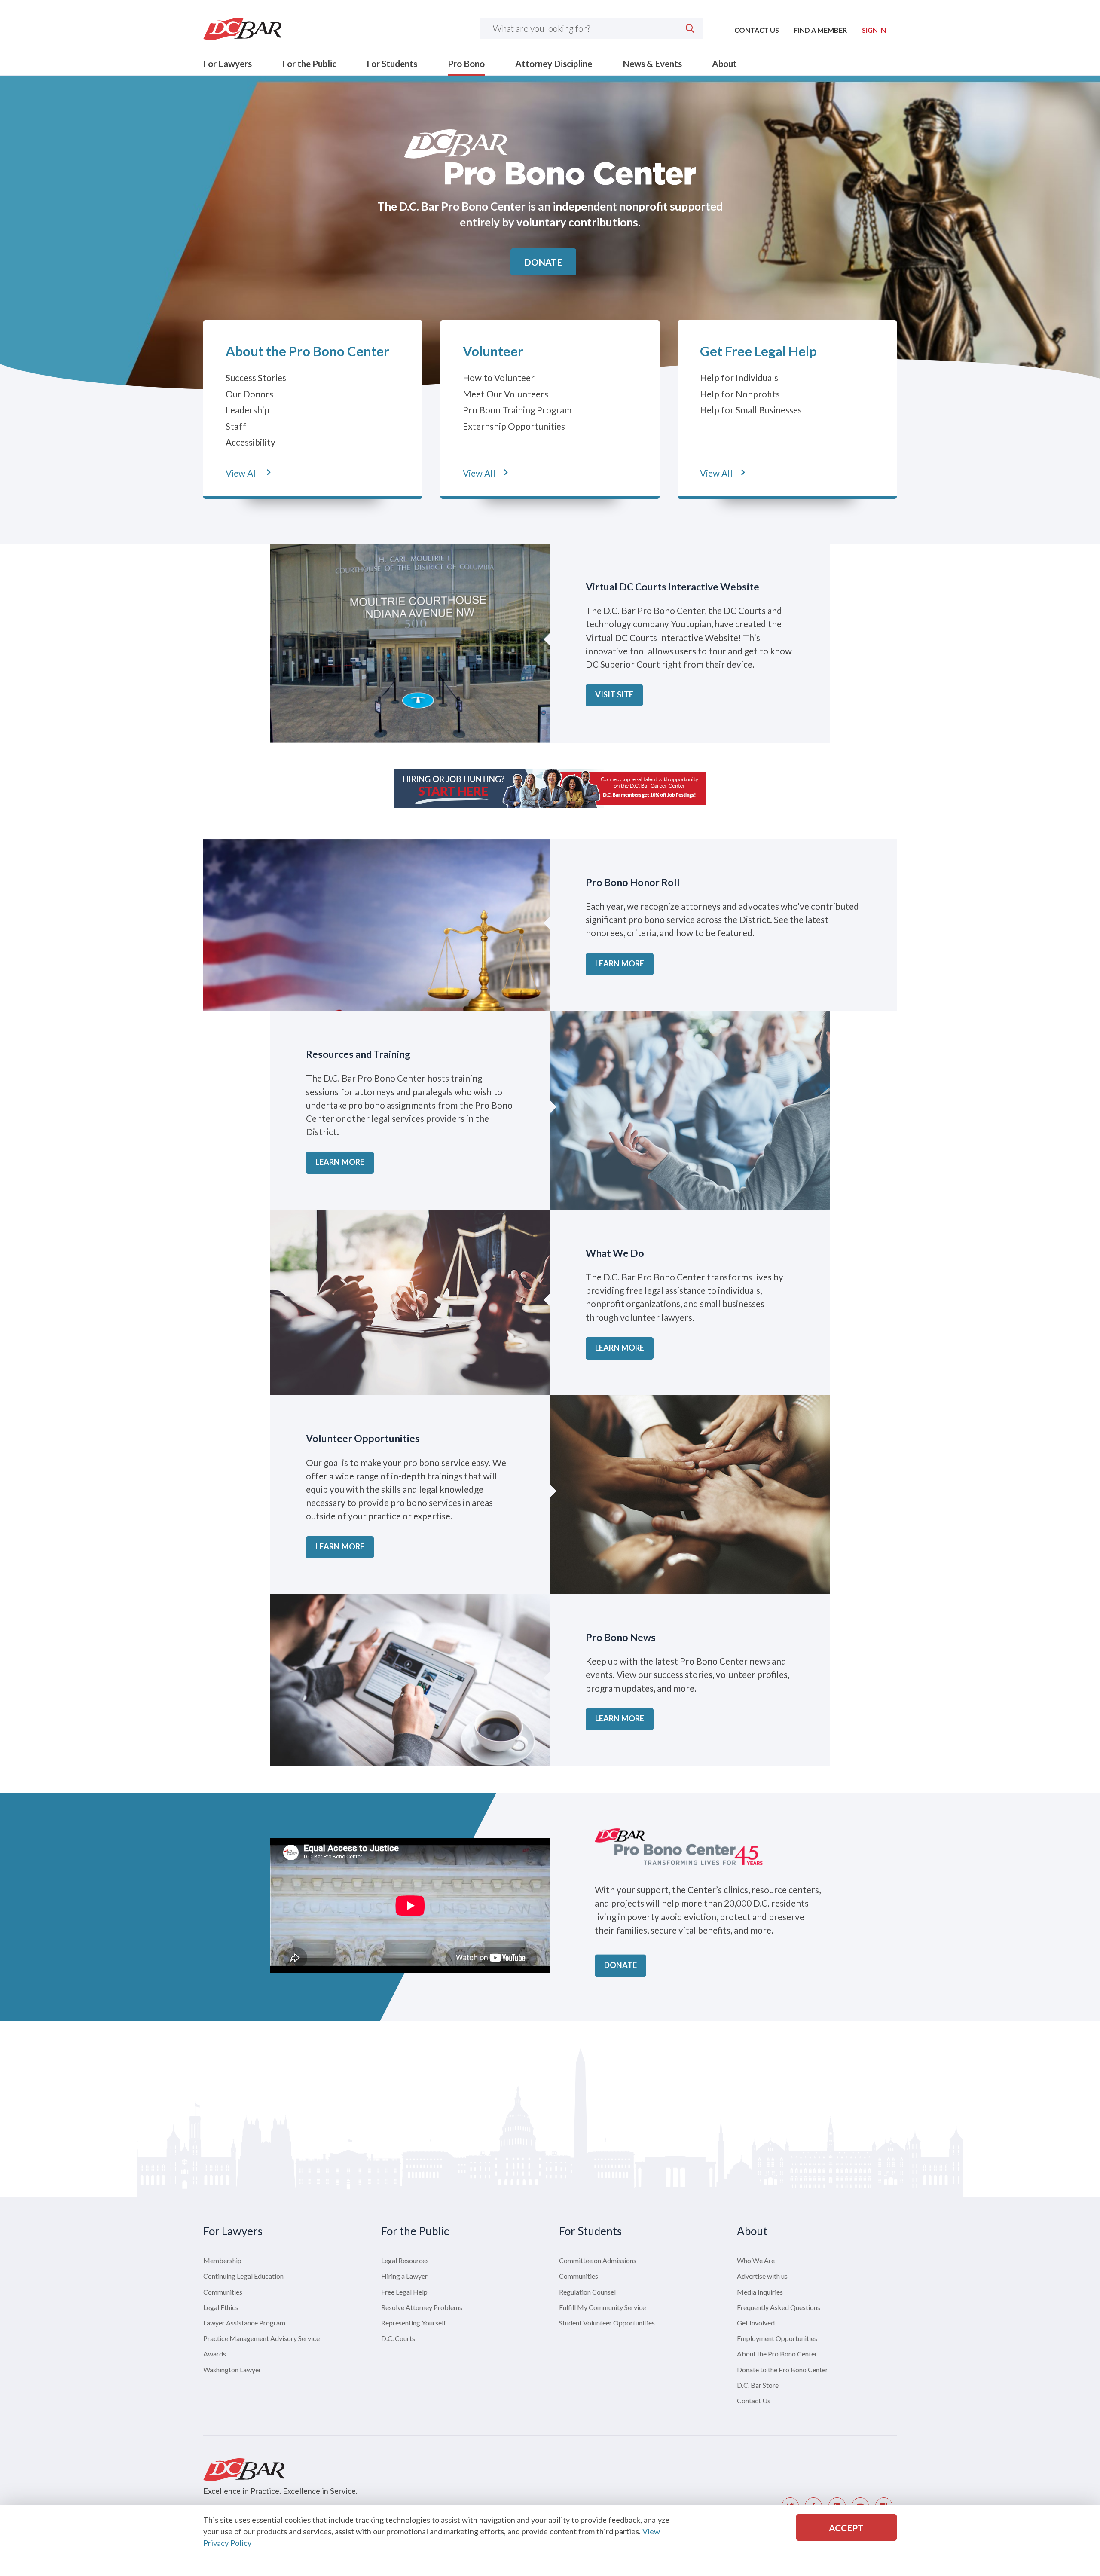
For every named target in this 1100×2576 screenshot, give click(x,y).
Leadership (247, 410)
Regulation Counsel (587, 2292)
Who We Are (756, 2260)
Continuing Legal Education (243, 2276)
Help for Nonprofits (740, 394)
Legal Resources (405, 2260)
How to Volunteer (499, 377)
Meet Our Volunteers (506, 394)
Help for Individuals (739, 377)
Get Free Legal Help (758, 351)
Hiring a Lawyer (404, 2276)
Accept (846, 2528)
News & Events (652, 63)
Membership (222, 2260)
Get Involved (756, 2323)
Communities (223, 2292)
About (724, 63)
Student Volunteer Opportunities (607, 2323)
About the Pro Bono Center (307, 351)
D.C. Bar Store (758, 2385)
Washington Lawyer (232, 2370)
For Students (392, 63)
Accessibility (251, 442)
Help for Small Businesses (751, 410)
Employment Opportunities (777, 2338)
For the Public (309, 63)
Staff (236, 426)
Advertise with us (762, 2276)
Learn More (620, 963)
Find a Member (820, 30)
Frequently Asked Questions (779, 2307)
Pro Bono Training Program (517, 410)
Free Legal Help (404, 2292)
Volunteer (493, 351)
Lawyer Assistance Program (244, 2323)
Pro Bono (466, 63)
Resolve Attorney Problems (422, 2307)
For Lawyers (228, 63)
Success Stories (256, 377)
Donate (543, 262)
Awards (215, 2354)
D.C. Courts (398, 2338)
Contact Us (757, 30)
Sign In (874, 30)
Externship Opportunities (514, 426)
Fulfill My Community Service (602, 2307)
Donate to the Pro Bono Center (782, 2370)
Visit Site (614, 694)
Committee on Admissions (598, 2260)
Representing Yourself (414, 2323)
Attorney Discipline (554, 63)
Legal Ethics (221, 2307)
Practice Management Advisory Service (261, 2338)
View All (242, 473)
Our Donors (249, 394)
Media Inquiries (760, 2292)
